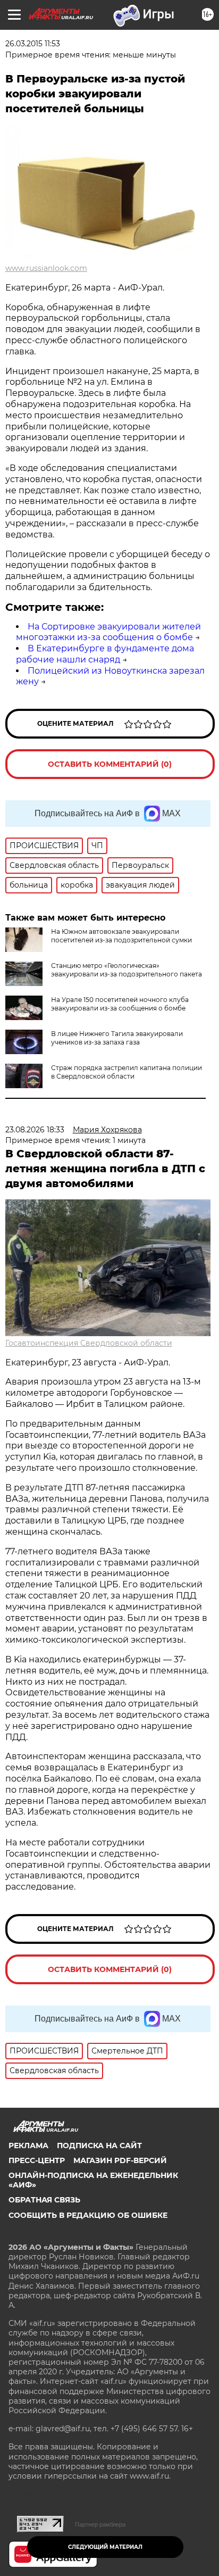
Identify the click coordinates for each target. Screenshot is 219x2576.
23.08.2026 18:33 (35, 1130)
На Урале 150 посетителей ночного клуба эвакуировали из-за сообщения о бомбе (120, 1004)
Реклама (28, 2146)
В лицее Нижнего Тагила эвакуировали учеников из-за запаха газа (117, 1038)
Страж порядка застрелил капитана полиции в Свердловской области (127, 1072)
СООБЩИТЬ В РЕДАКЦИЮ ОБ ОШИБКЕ (88, 2215)
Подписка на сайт (99, 2146)
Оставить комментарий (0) (110, 764)
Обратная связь (44, 2200)
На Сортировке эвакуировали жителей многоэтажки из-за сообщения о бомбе (108, 632)
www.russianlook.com (46, 268)
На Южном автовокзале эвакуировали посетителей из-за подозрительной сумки (121, 936)
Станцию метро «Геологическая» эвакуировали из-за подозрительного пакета (127, 970)
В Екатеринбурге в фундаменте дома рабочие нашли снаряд (105, 654)
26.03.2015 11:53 (33, 44)
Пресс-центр (37, 2160)
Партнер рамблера (100, 2524)
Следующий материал (105, 2547)
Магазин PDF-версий (120, 2160)
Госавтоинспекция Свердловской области (89, 1343)
